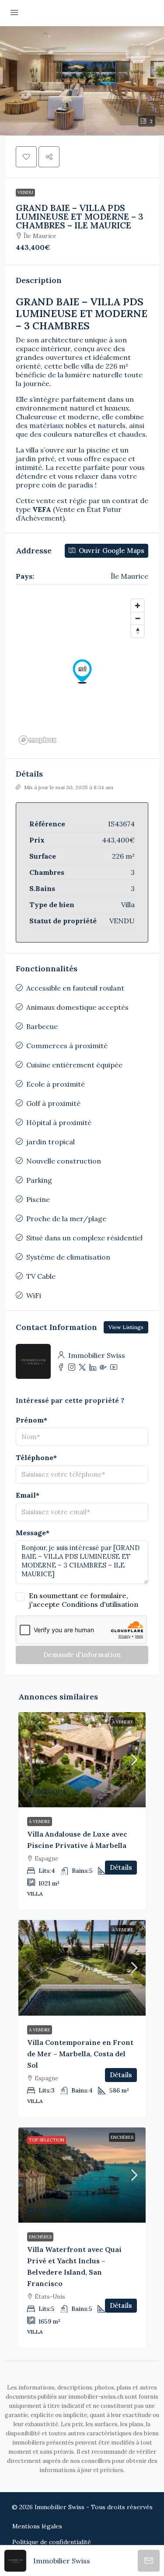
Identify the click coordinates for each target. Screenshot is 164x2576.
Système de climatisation (68, 1257)
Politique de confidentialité (52, 2542)
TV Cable (41, 1276)
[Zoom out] (138, 618)
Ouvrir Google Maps (111, 551)
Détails (121, 1867)
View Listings (126, 1327)
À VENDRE (123, 1722)
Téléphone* (36, 1457)
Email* (28, 1495)
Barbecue (42, 1026)
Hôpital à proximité (59, 1122)
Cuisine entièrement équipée (74, 1065)
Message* (33, 1533)
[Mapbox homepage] (38, 740)
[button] (82, 81)
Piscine (38, 1199)
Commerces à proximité (67, 1046)
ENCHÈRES (122, 2137)
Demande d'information (82, 1655)
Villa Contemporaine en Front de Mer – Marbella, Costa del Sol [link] (80, 2054)
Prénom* (31, 1420)
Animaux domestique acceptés (77, 1007)
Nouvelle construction (64, 1161)
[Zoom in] (138, 606)
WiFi (34, 1295)
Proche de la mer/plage (66, 1219)
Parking (39, 1180)
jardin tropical (51, 1142)
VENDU (25, 192)
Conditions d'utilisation (100, 1604)
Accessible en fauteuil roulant (75, 988)
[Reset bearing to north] (138, 631)
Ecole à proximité (56, 1084)
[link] (82, 1760)
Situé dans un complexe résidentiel (84, 1238)
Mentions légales (37, 2526)
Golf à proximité (53, 1103)
